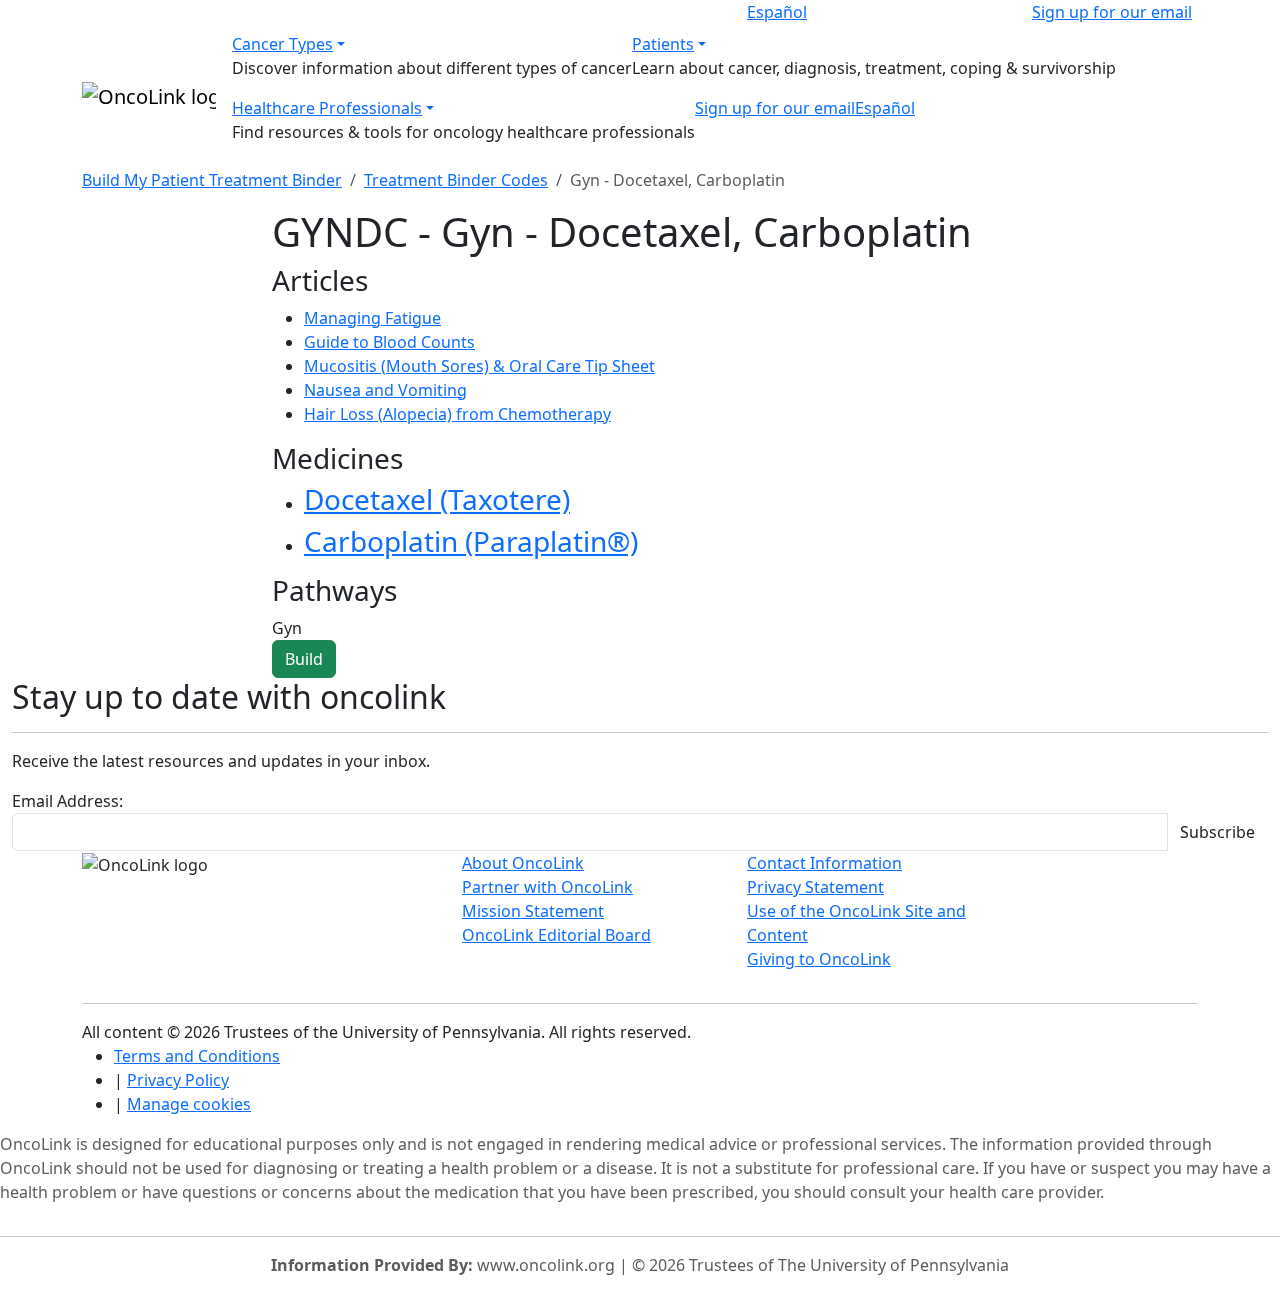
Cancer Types (282, 44)
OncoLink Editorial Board (556, 935)
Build (304, 659)
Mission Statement (533, 911)
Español (777, 12)
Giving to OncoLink (819, 959)
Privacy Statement (815, 887)
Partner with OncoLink (547, 887)
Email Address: (67, 801)
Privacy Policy (178, 1080)
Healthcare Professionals (327, 108)
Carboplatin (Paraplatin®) (471, 541)
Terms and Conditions (197, 1056)
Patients (663, 44)
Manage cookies (189, 1104)
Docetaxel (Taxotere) (437, 499)
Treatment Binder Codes (456, 180)
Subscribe (1217, 832)
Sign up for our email (1112, 12)
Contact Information (824, 863)
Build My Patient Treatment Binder (212, 180)
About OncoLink (523, 863)
